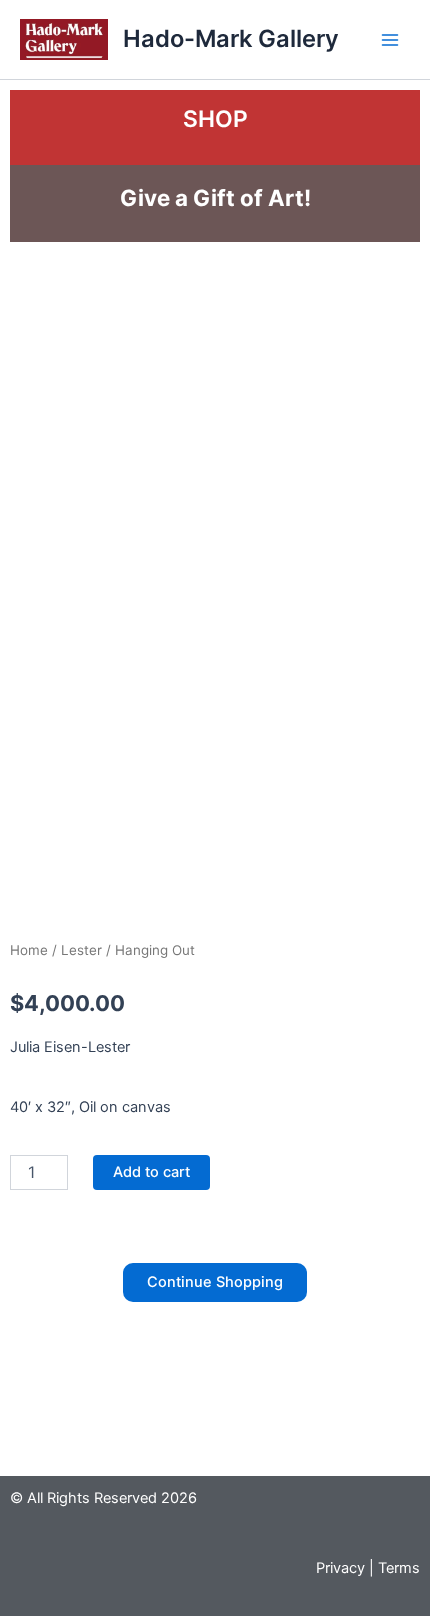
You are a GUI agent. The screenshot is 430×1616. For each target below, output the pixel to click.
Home (29, 950)
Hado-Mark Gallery (231, 38)
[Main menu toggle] (390, 39)
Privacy (340, 1568)
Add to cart (151, 1172)
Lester (81, 950)
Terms (399, 1568)
